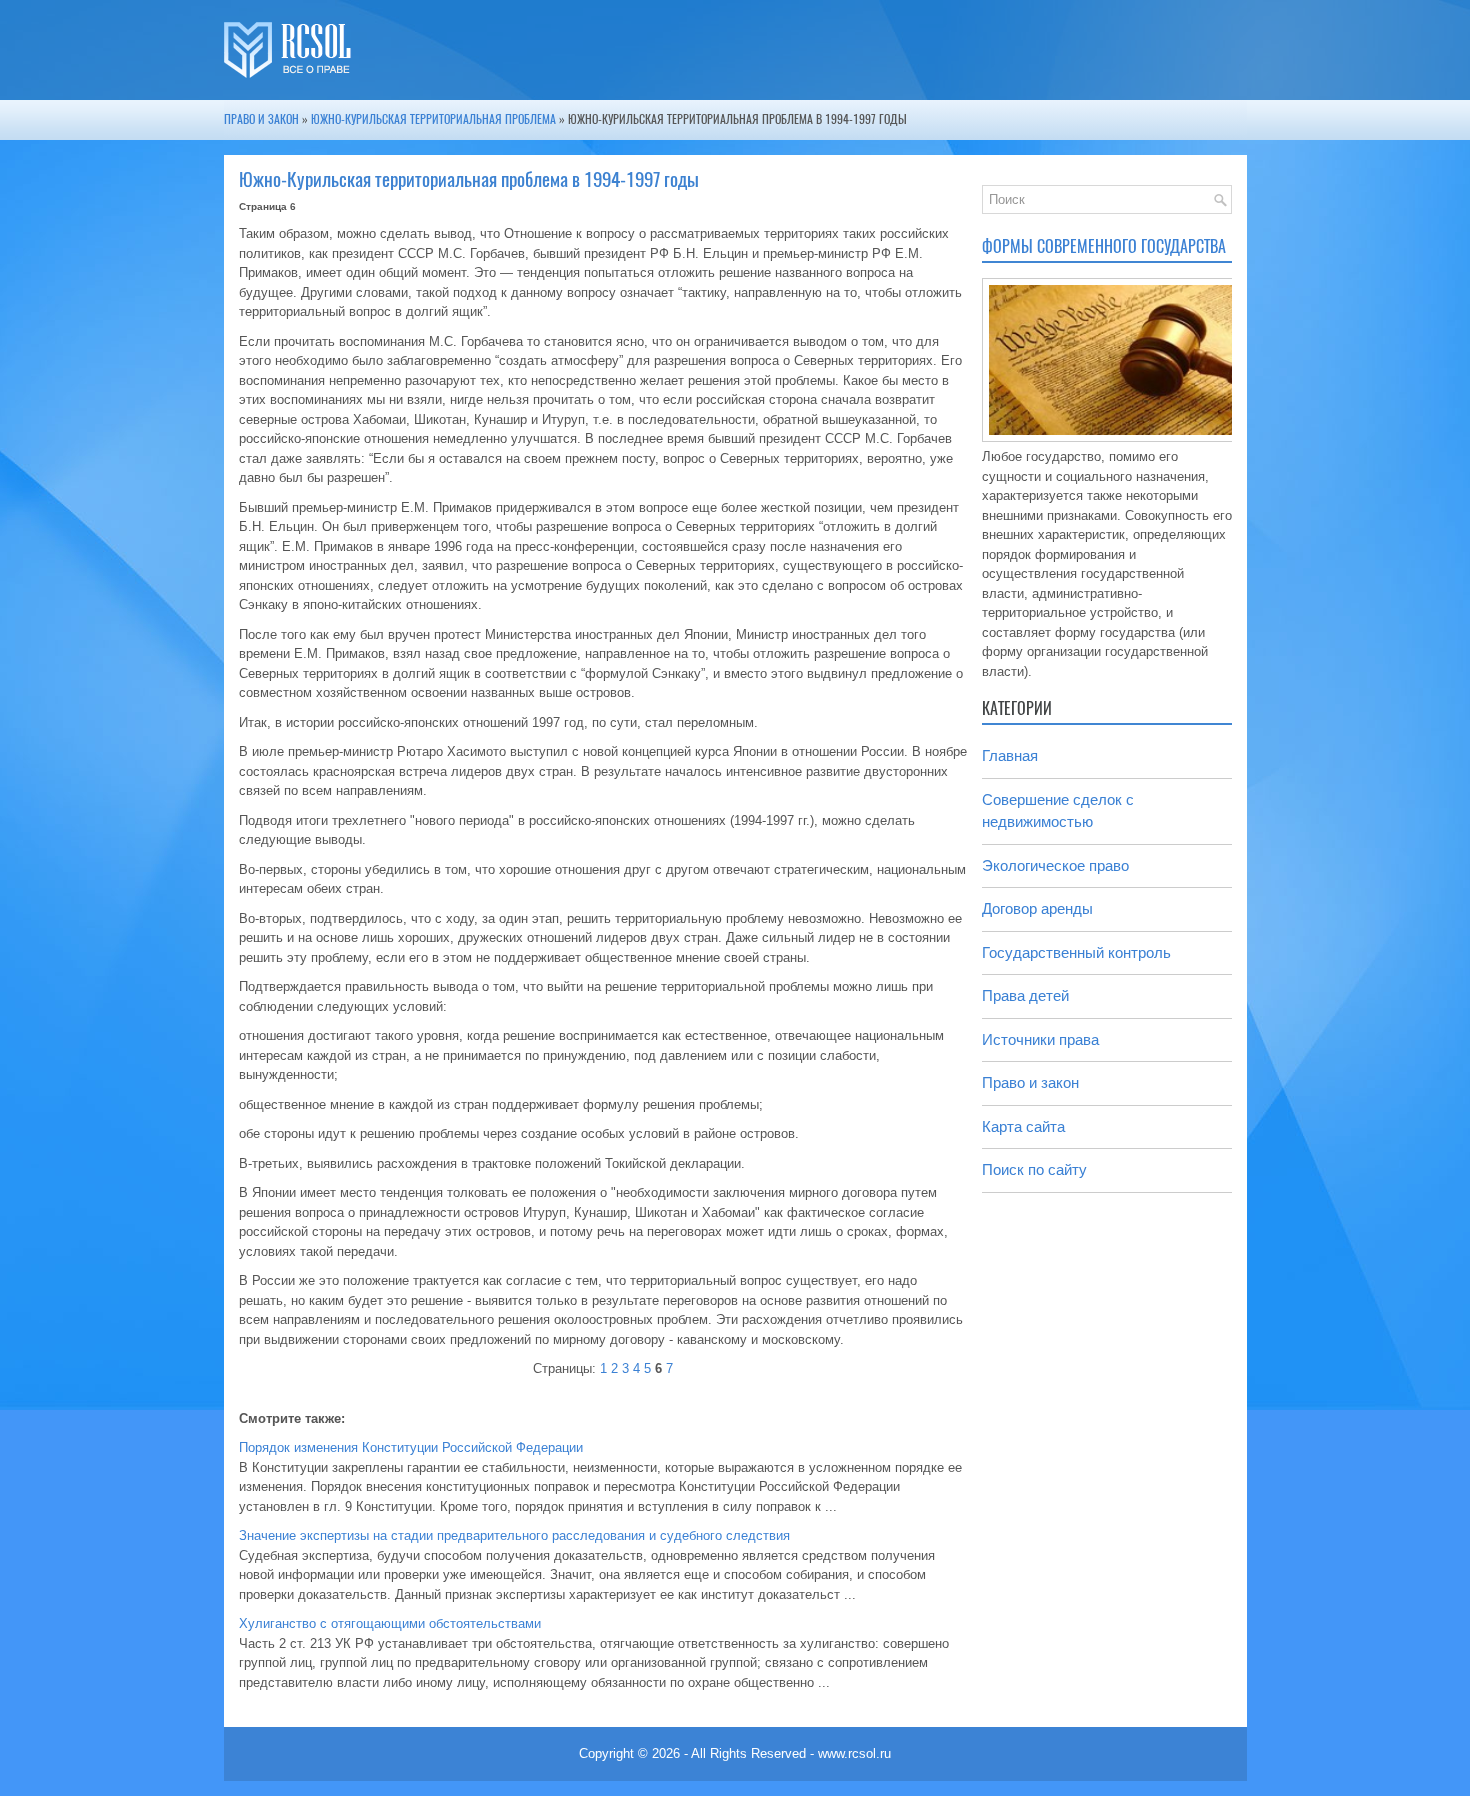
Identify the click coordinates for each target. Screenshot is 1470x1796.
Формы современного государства (1104, 246)
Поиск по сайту (1034, 1169)
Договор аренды (1037, 908)
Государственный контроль (1076, 952)
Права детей (1025, 995)
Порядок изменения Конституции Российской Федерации (411, 1447)
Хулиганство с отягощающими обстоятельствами (390, 1623)
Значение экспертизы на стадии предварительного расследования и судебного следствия (514, 1535)
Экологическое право (1055, 865)
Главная (1010, 755)
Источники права (1040, 1039)
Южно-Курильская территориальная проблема (433, 119)
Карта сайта (1023, 1126)
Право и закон (261, 119)
